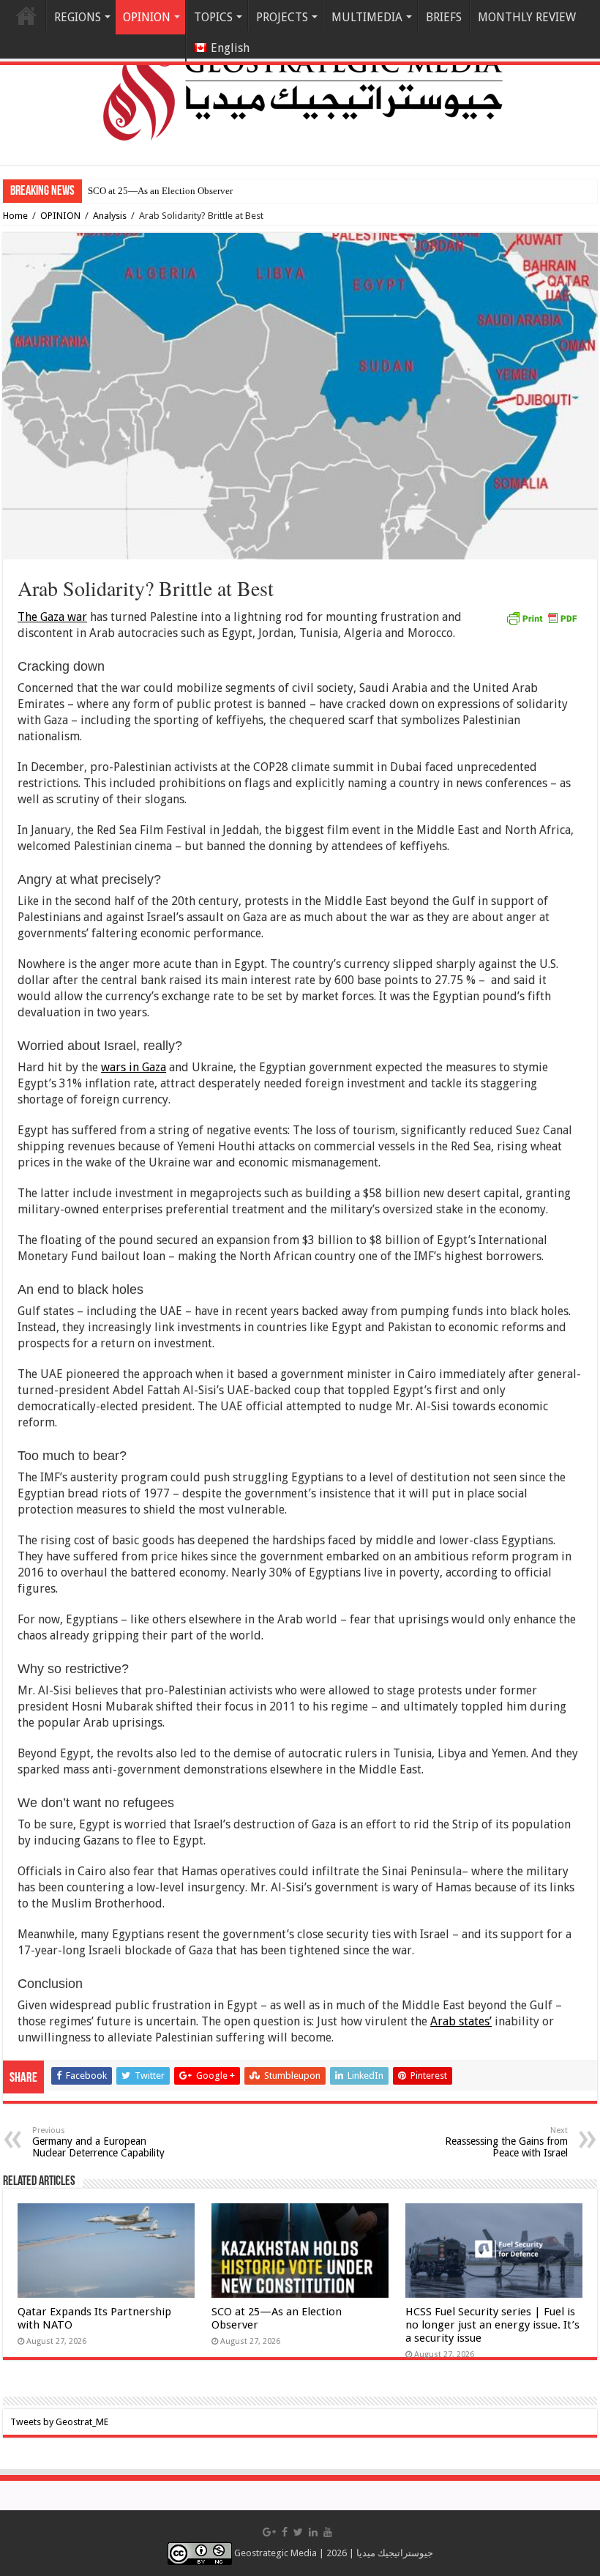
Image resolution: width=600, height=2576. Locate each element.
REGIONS (78, 17)
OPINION (60, 216)
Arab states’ (461, 2021)
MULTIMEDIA (367, 17)
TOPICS (213, 17)
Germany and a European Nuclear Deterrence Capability (98, 2142)
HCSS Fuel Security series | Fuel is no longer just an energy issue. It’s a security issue (492, 2325)
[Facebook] (285, 2532)
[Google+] (269, 2532)
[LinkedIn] (313, 2532)
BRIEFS (444, 17)
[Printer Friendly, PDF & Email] (541, 617)
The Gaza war (52, 617)
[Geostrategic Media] (300, 81)
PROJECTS (282, 17)
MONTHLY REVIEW (527, 17)
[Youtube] (328, 2532)
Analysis (110, 216)
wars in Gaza (134, 1067)
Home (26, 15)
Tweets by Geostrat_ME (59, 2422)
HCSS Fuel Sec (117, 191)
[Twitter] (298, 2532)
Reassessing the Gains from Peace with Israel (506, 2142)
